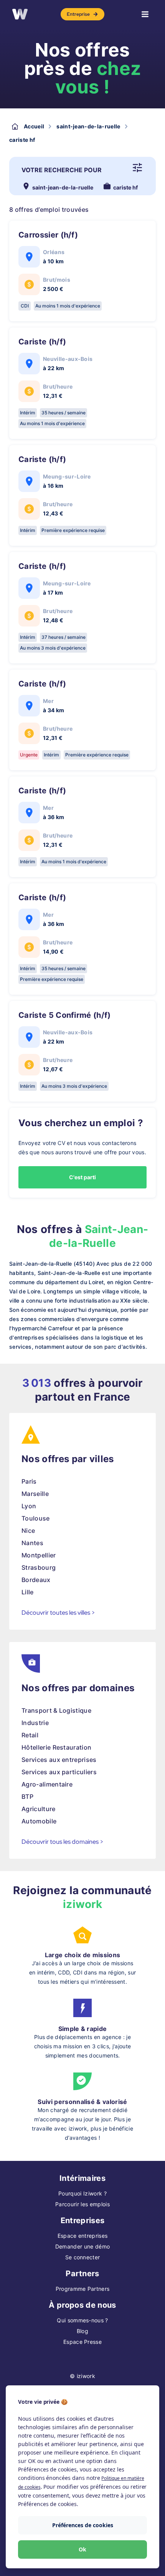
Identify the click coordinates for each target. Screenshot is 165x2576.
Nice (28, 1531)
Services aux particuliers (59, 1772)
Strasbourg (39, 1567)
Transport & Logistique (56, 1710)
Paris (29, 1481)
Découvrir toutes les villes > (58, 1613)
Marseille (35, 1494)
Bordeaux (36, 1580)
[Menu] (145, 14)
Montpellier (39, 1555)
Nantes (32, 1543)
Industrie (35, 1723)
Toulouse (36, 1518)
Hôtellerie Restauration (56, 1747)
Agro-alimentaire (47, 1784)
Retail (30, 1735)
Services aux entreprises (59, 1760)
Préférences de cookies (83, 2525)
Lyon (29, 1506)
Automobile (39, 1821)
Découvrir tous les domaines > (63, 1842)
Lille (28, 1592)
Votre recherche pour (62, 170)
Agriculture (39, 1809)
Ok (82, 2549)
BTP (27, 1797)
